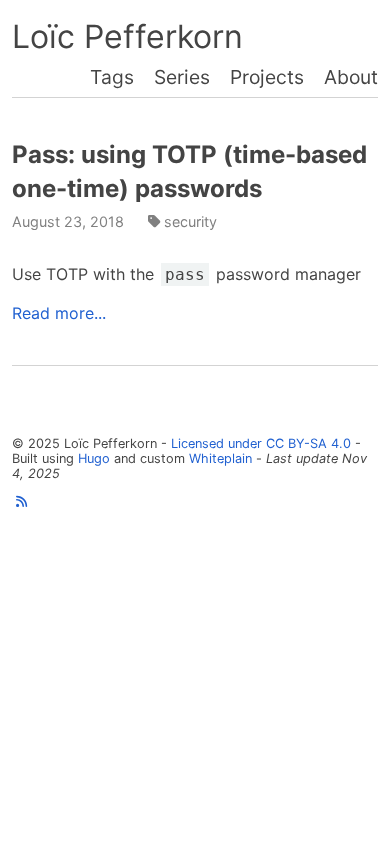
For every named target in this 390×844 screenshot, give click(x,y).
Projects (267, 77)
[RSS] (21, 501)
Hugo (94, 458)
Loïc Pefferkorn (127, 36)
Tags (112, 77)
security (190, 221)
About (351, 77)
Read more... (59, 313)
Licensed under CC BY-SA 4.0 (261, 443)
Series (182, 77)
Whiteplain (220, 458)
